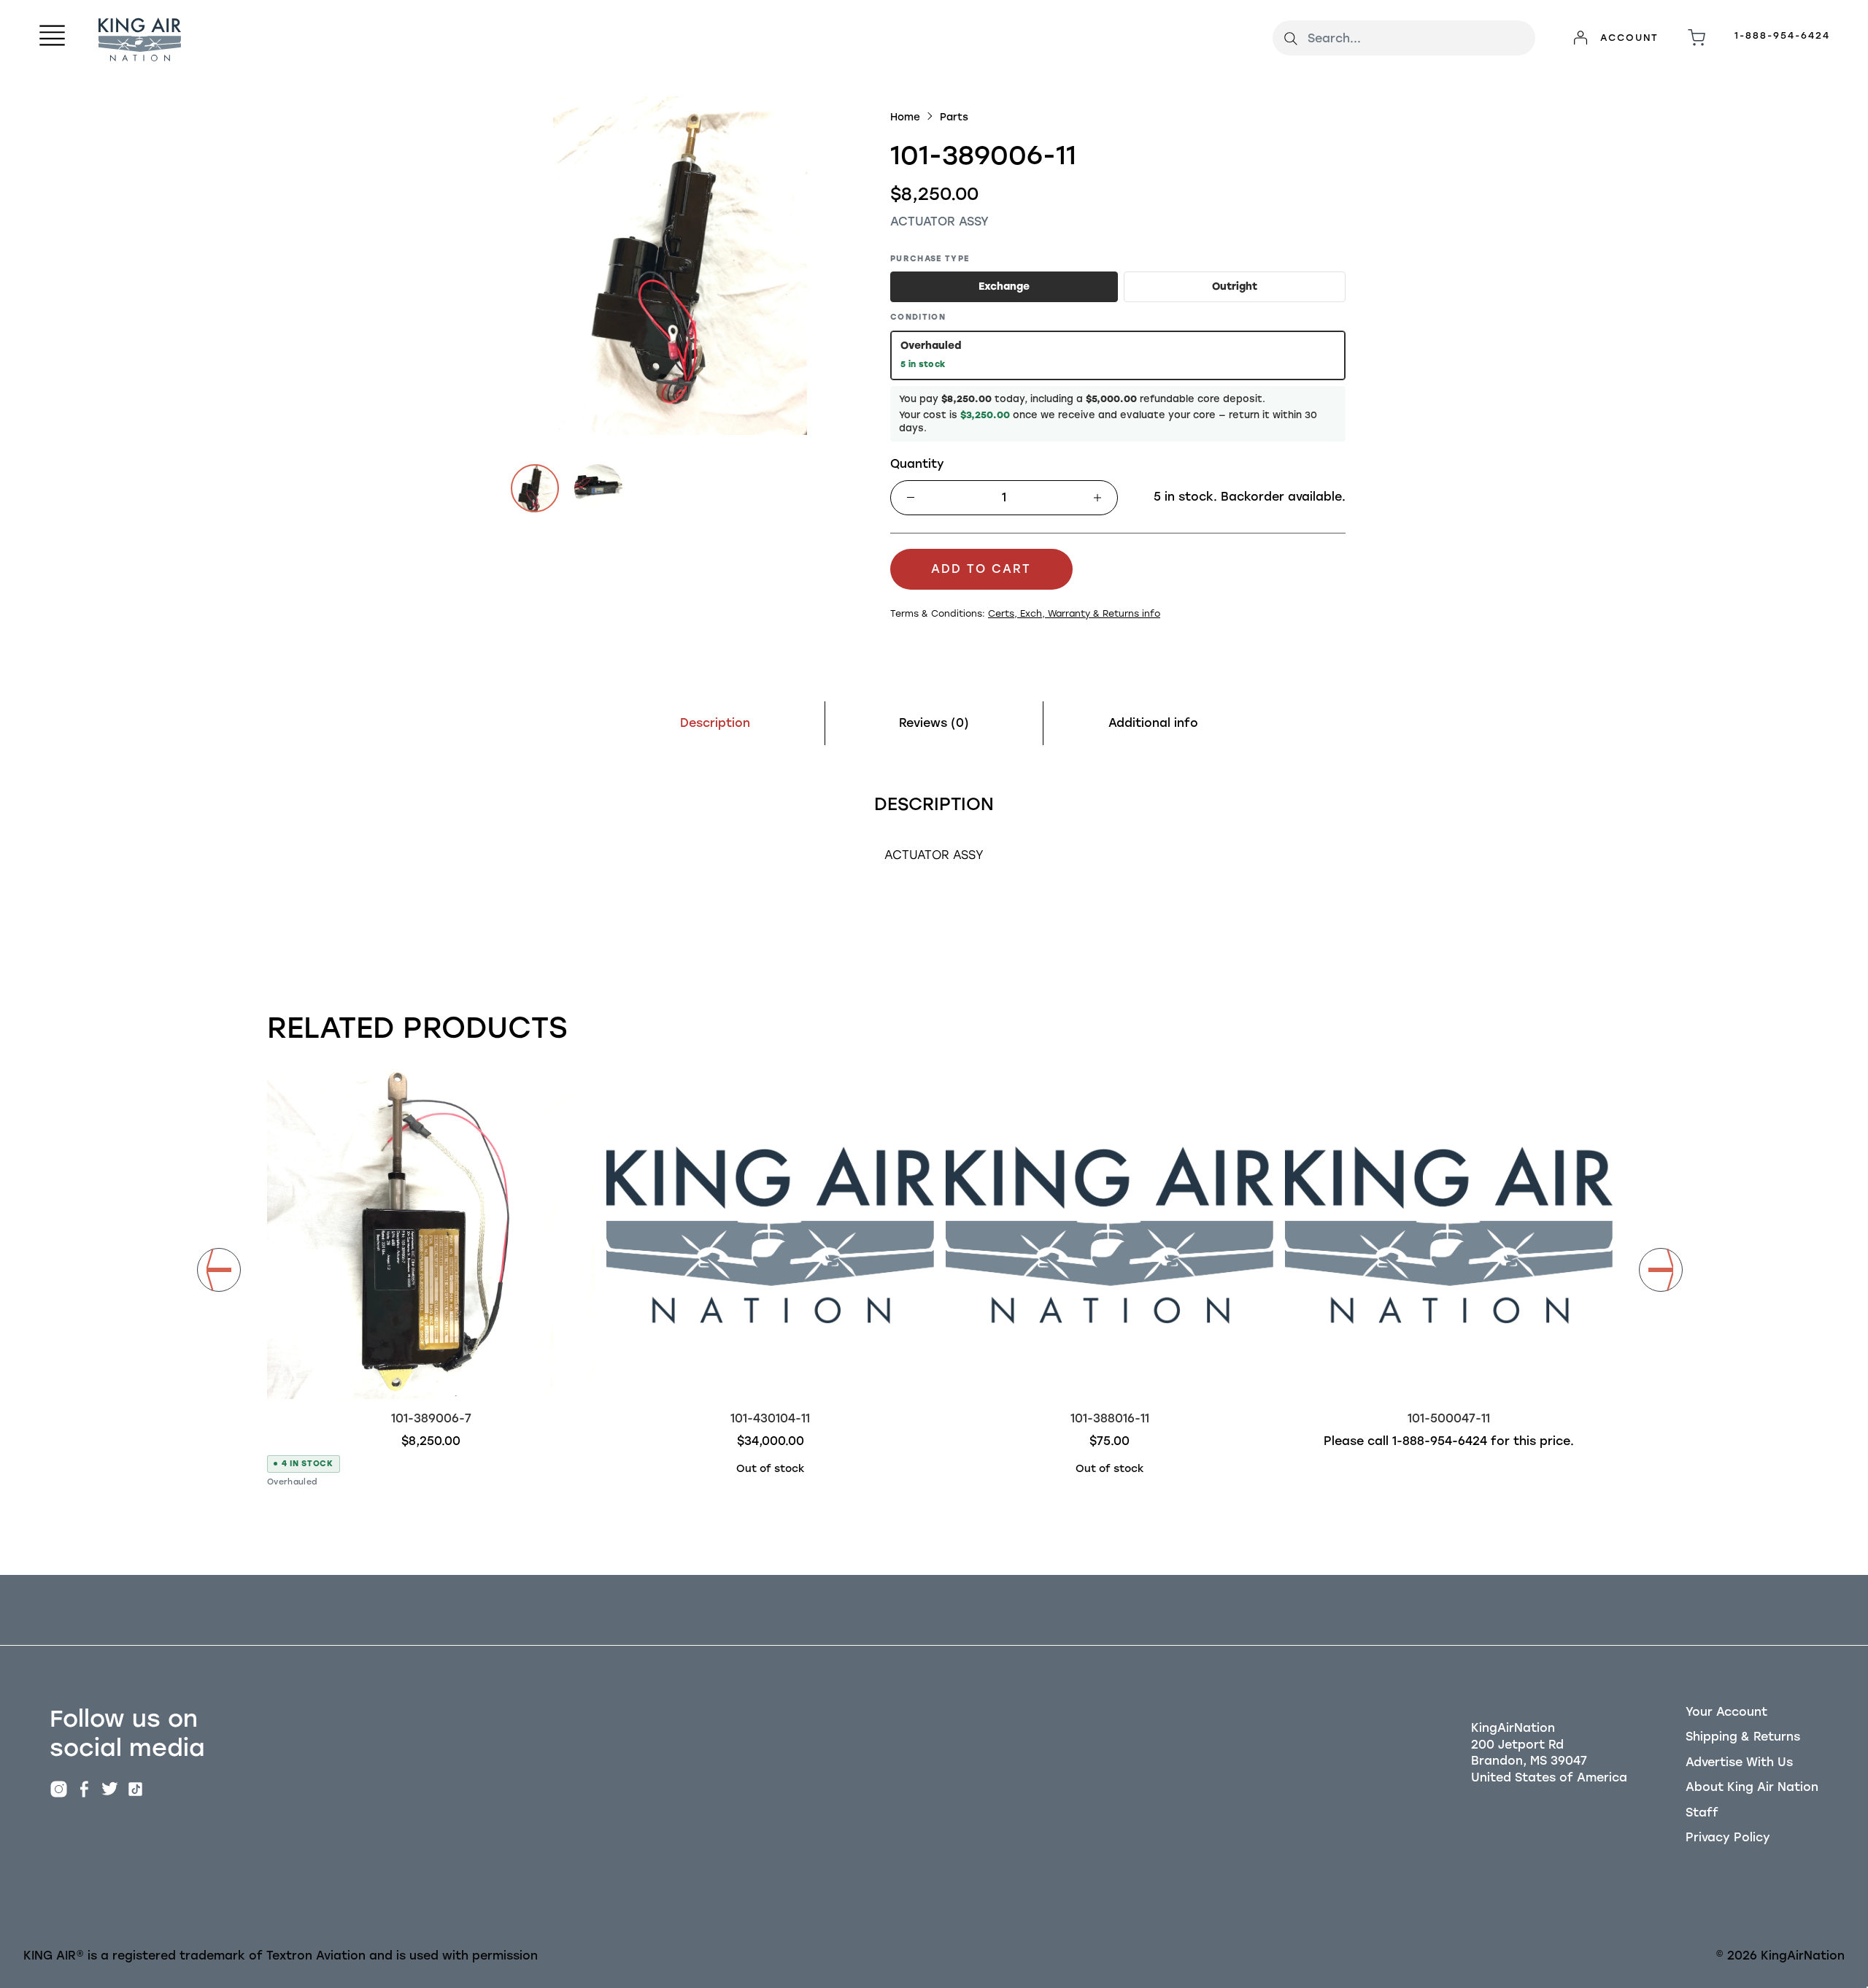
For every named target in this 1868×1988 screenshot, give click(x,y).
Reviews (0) (934, 723)
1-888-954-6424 (1782, 35)
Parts (954, 117)
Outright (1235, 286)
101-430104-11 (770, 1418)
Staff (1702, 1812)
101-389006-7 (431, 1418)
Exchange (1004, 286)
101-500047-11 (1449, 1418)
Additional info (1153, 723)
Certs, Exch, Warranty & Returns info (1074, 613)
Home (905, 117)
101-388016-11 (1110, 1418)
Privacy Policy (1728, 1837)
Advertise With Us (1739, 1762)
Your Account (1726, 1712)
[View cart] (1697, 38)
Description (715, 723)
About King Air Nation (1752, 1787)
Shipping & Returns (1743, 1737)
